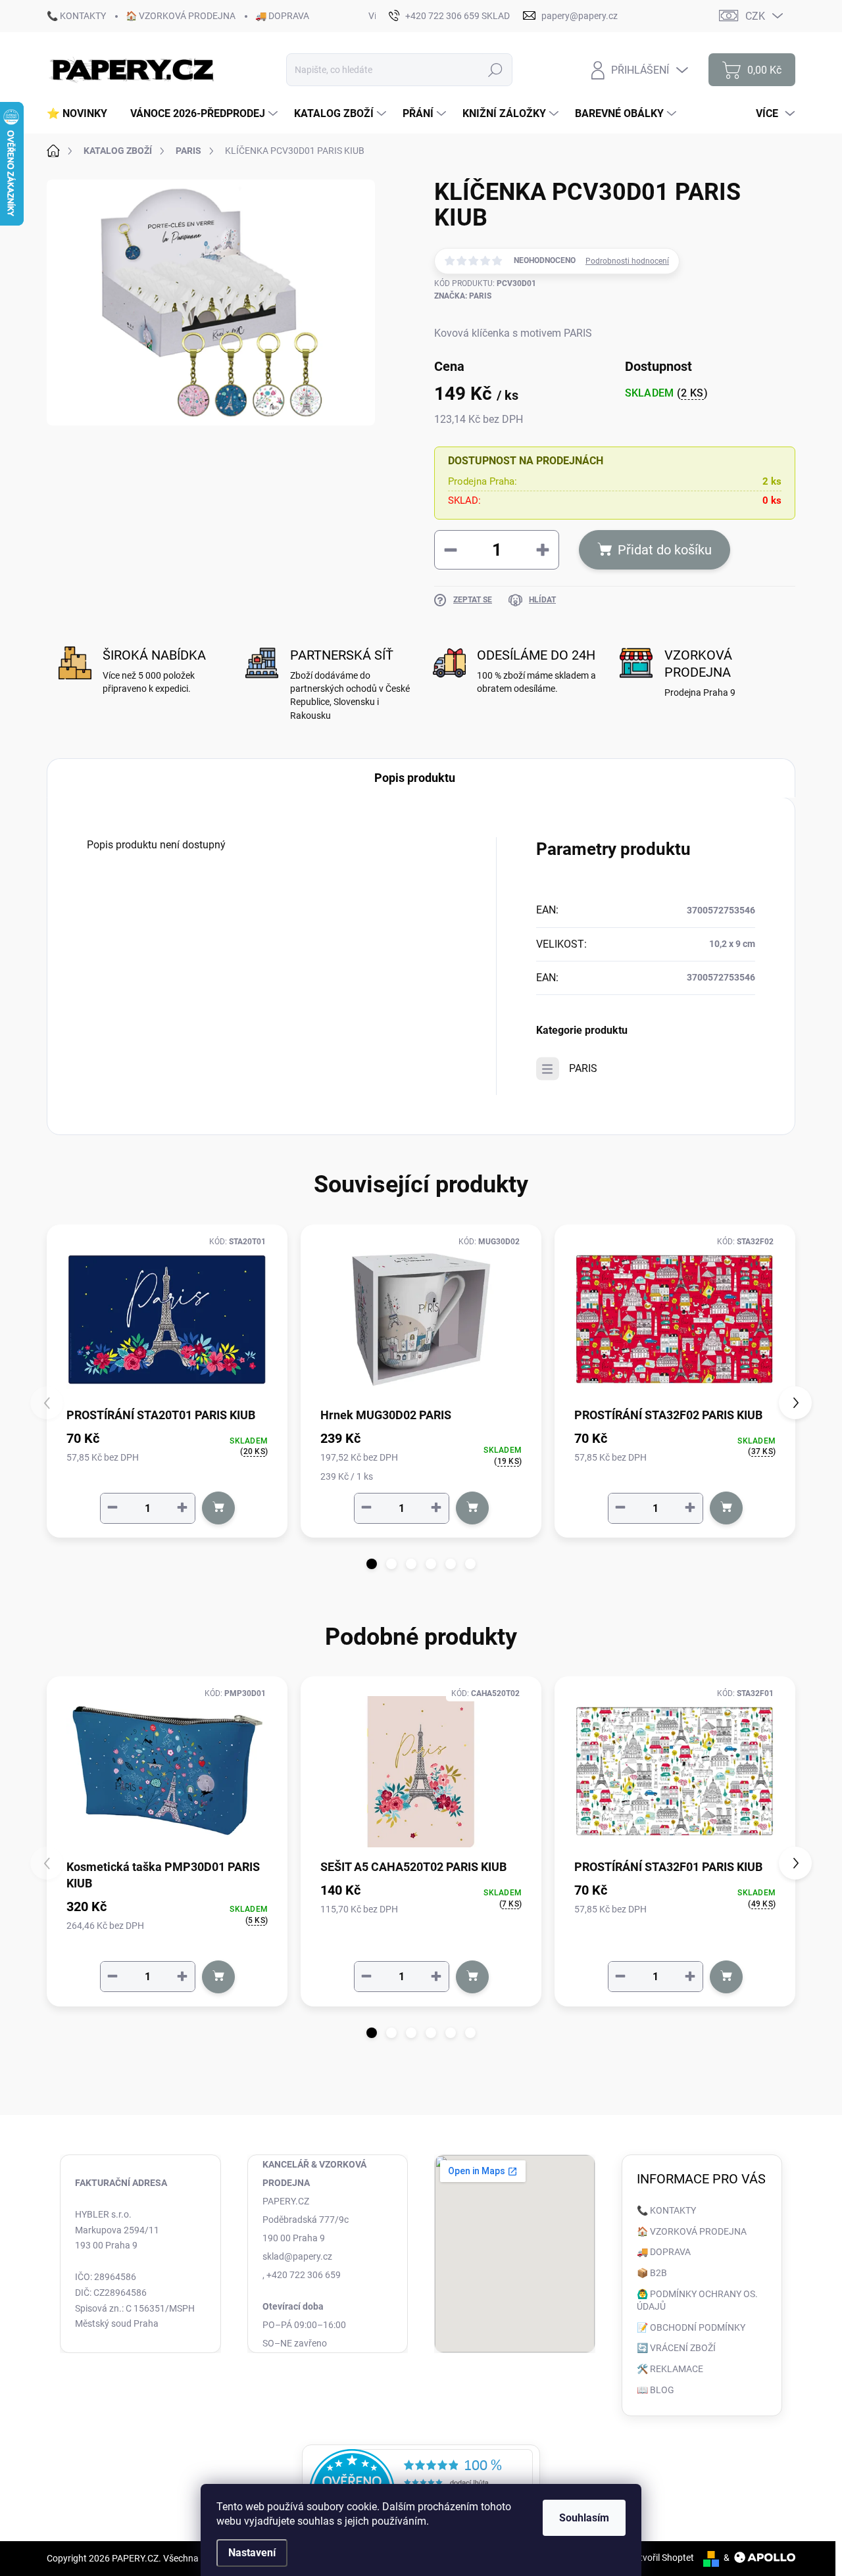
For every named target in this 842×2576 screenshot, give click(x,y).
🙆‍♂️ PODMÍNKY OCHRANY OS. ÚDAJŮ (697, 2300)
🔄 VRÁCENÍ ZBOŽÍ (676, 2348)
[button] (372, 1564)
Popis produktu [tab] (415, 778)
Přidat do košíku (665, 550)
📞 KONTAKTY (76, 16)
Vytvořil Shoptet (661, 2558)
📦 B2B (652, 2273)
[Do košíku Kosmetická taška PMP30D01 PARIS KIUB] (218, 1977)
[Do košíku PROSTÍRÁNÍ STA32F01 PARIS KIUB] (726, 1977)
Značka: (463, 296)
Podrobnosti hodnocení (627, 261)
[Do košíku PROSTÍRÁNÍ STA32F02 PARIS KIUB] (726, 1508)
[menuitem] (82, 114)
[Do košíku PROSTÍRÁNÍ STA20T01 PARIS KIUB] (218, 1508)
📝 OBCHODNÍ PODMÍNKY (691, 2327)
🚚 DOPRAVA (282, 16)
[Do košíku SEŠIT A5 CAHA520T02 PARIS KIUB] (472, 1977)
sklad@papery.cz (297, 2256)
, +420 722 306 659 (302, 2275)
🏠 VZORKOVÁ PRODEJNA (181, 16)
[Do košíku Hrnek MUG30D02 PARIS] (472, 1508)
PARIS (583, 1068)
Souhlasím (584, 2518)
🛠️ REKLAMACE (670, 2369)
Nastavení (252, 2553)
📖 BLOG (656, 2390)
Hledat (496, 70)
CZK (755, 16)
